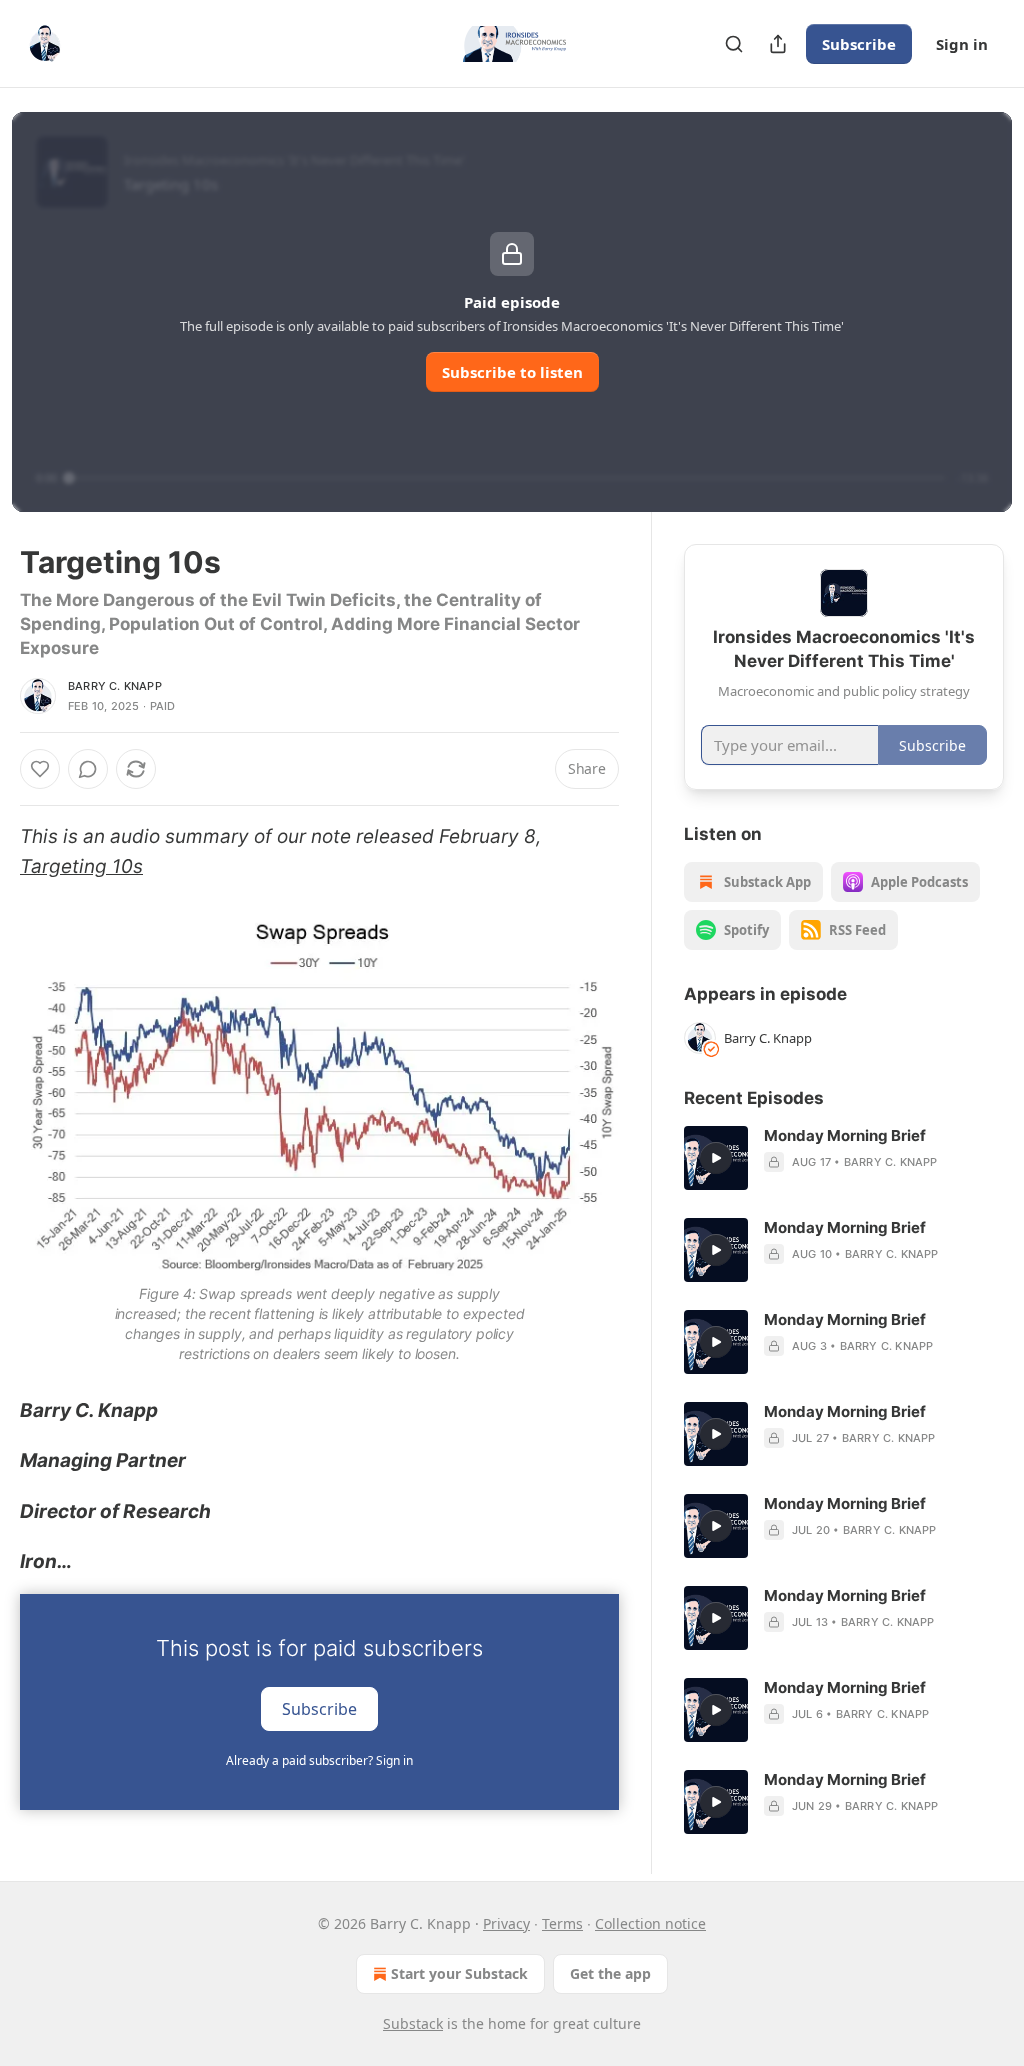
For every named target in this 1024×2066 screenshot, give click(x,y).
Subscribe (859, 44)
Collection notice (650, 1923)
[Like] (40, 769)
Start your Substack (459, 1973)
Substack (413, 2023)
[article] (844, 1158)
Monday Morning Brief (845, 1135)
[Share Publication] (778, 44)
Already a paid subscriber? (319, 1760)
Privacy (506, 1923)
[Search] (734, 44)
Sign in (962, 44)
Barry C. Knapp (115, 686)
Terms (562, 1923)
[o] (716, 1158)
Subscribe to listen (512, 372)
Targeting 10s (81, 866)
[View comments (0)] (88, 769)
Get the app (610, 1973)
